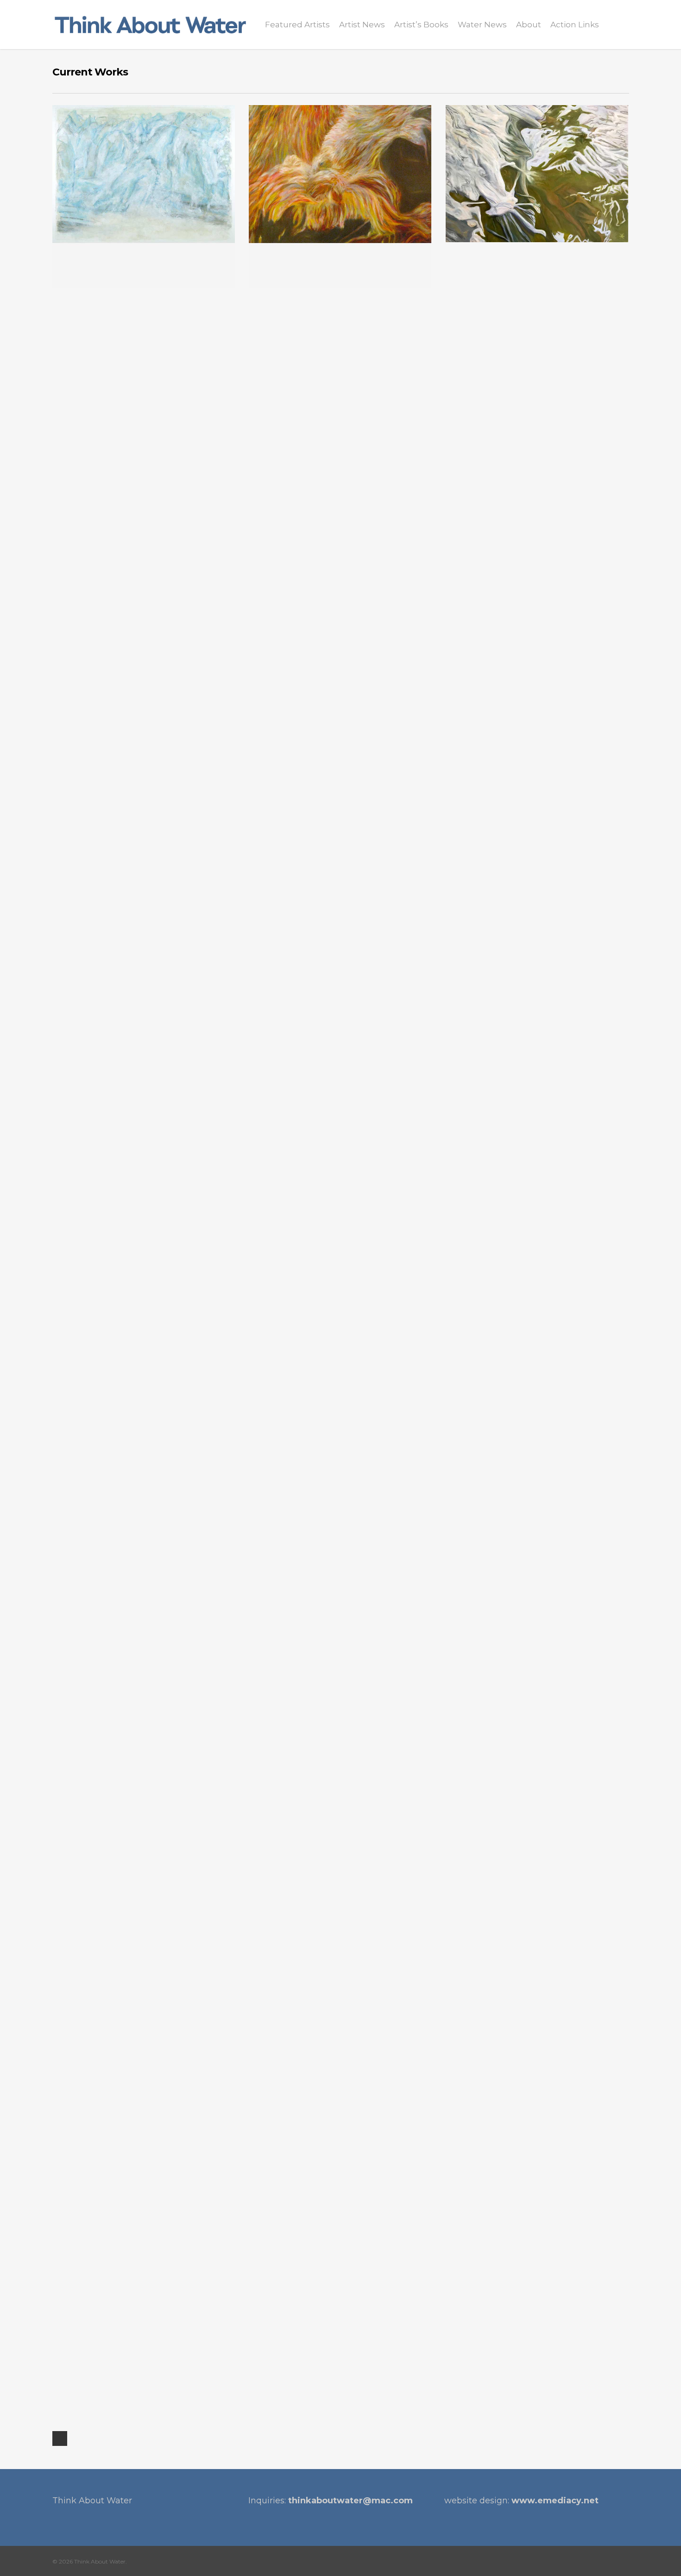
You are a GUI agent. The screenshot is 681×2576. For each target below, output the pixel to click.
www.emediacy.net (555, 2501)
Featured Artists (297, 25)
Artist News (362, 25)
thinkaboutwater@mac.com (350, 2501)
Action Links (575, 25)
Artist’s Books (421, 25)
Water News (482, 25)
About (529, 25)
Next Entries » (60, 2438)
